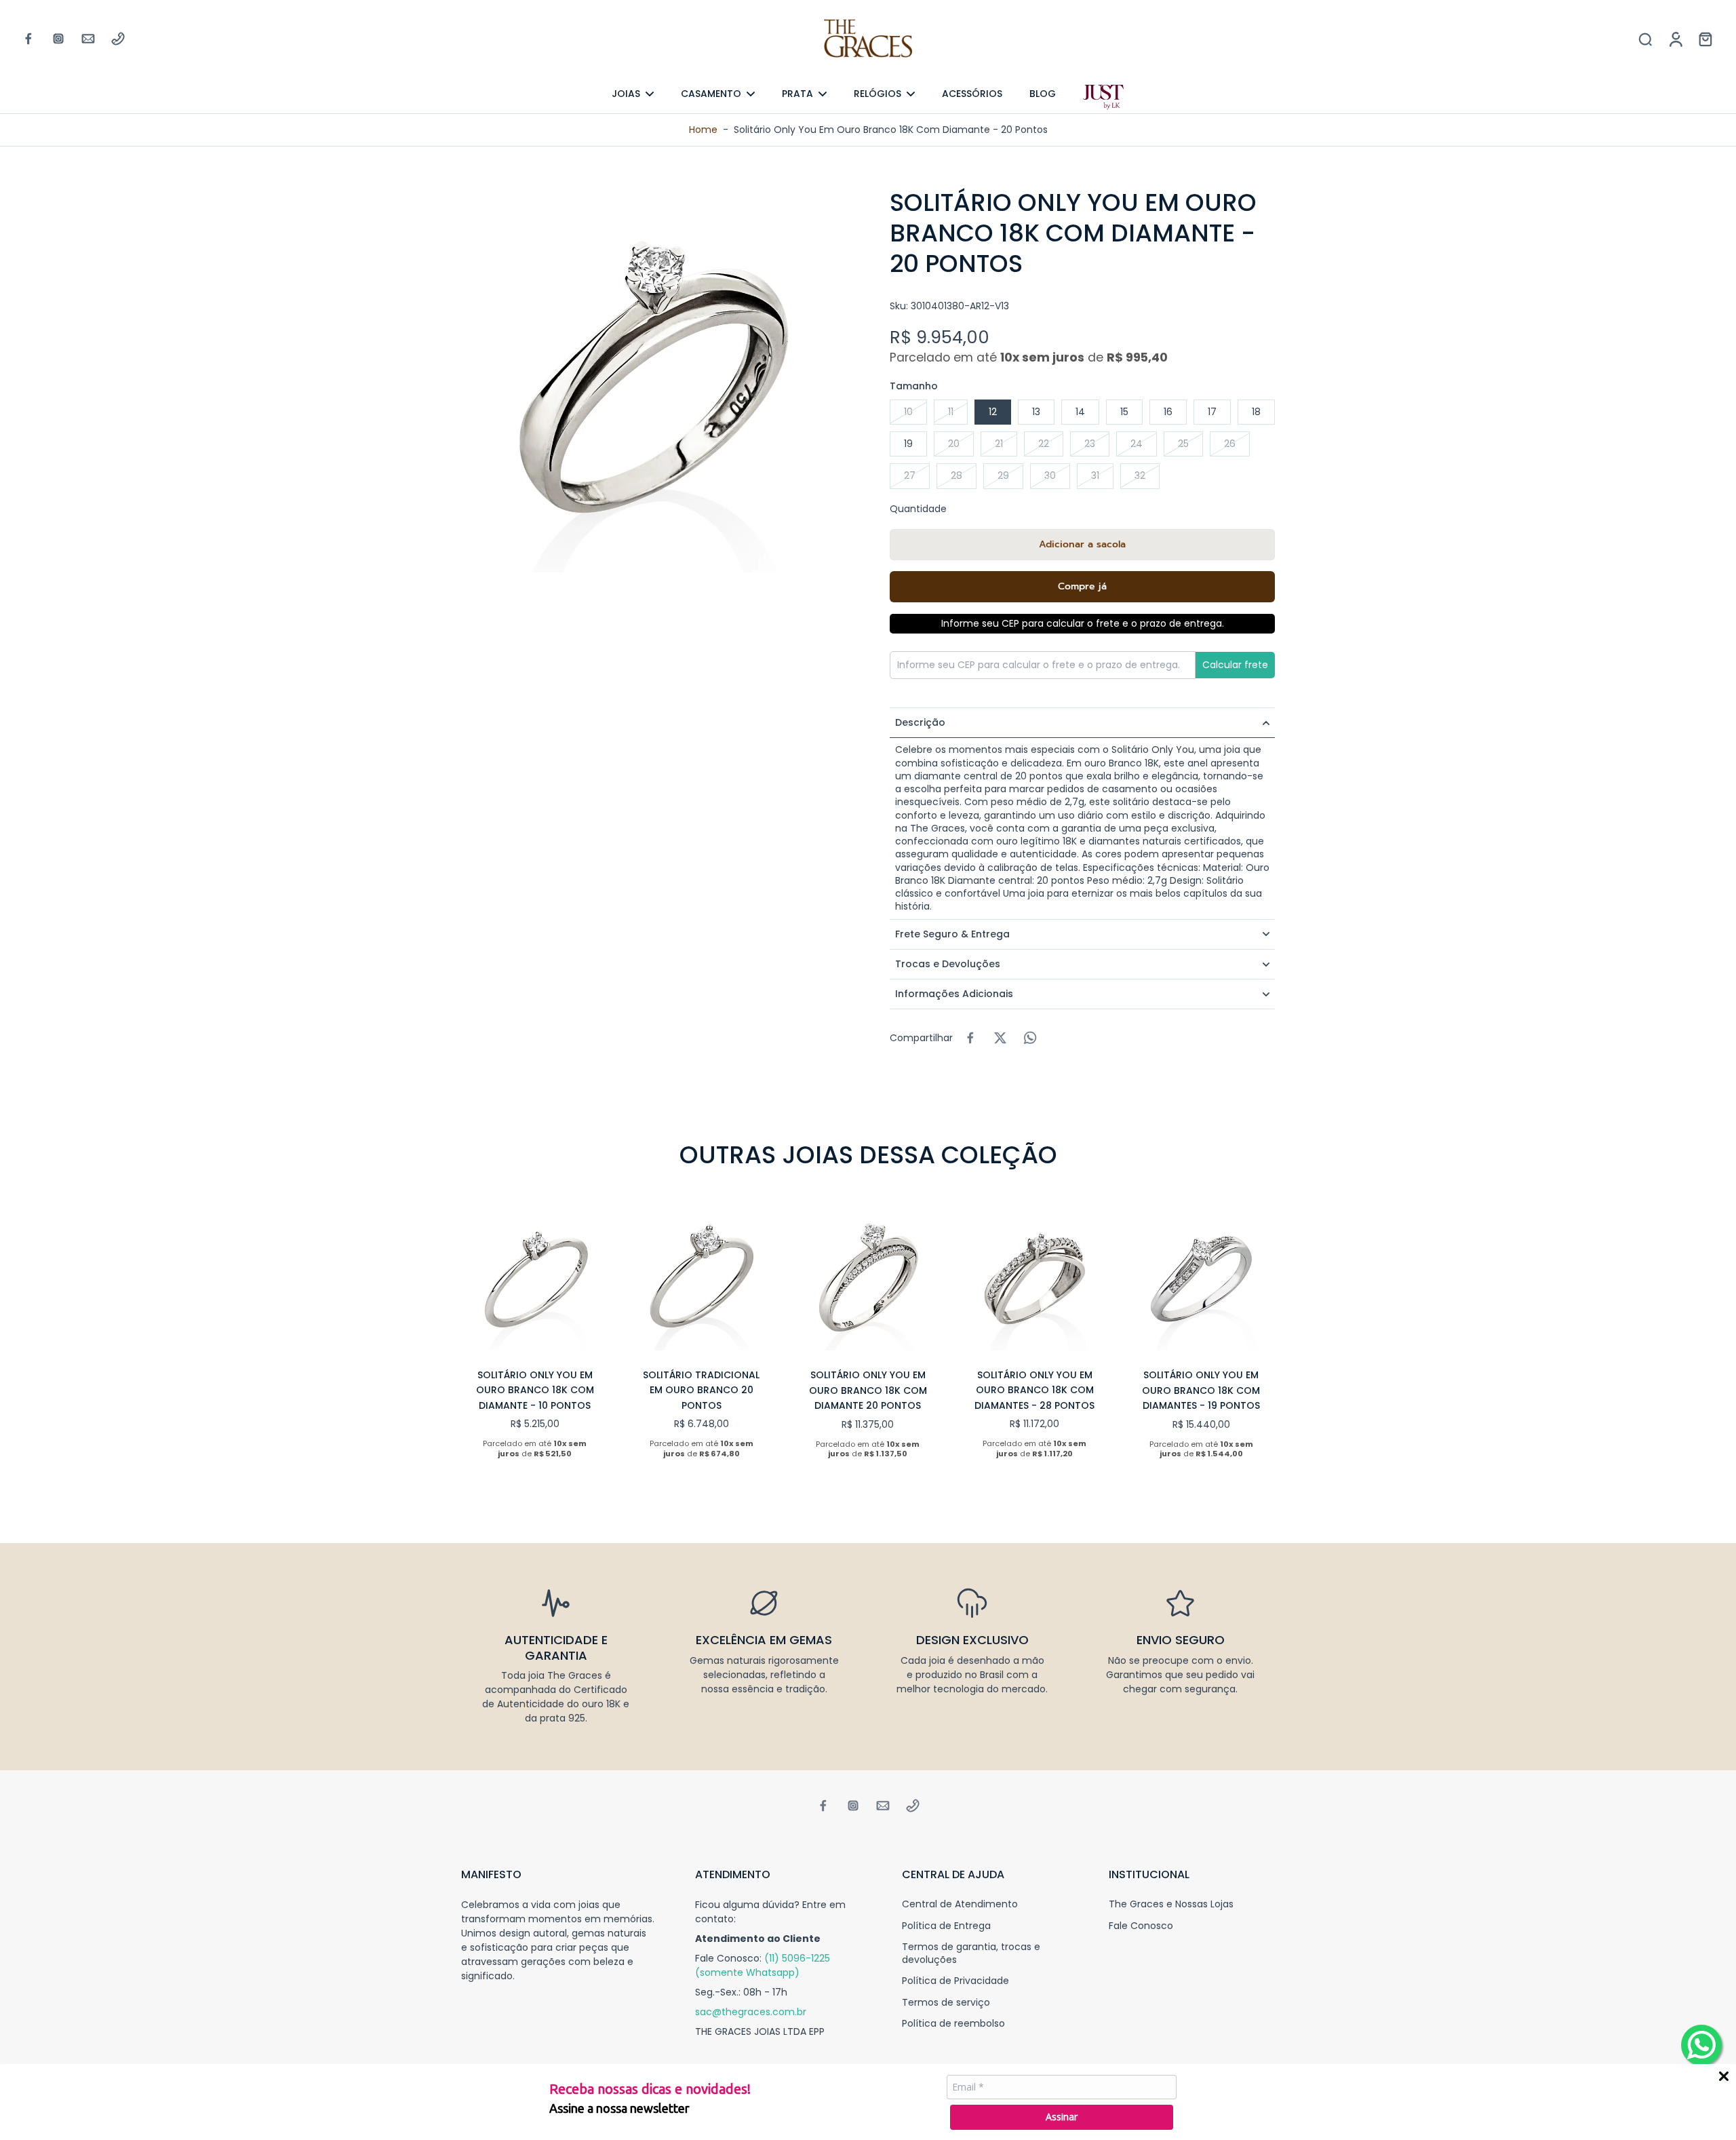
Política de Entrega (946, 1926)
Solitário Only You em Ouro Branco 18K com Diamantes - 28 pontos (1034, 1390)
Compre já (1082, 586)
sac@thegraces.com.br (751, 2012)
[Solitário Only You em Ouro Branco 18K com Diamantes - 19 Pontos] (1201, 1277)
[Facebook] (28, 39)
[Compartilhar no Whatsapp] (1030, 1038)
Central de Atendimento (960, 1904)
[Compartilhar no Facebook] (970, 1038)
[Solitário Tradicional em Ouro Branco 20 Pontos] (702, 1277)
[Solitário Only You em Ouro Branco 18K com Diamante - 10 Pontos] (535, 1277)
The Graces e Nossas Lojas (1171, 1904)
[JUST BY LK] (1103, 97)
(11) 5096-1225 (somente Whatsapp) (763, 1965)
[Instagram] (58, 39)
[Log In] (1675, 39)
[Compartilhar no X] (1000, 1038)
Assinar (1062, 2117)
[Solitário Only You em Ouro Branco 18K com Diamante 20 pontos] (868, 1277)
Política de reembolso (953, 2024)
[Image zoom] (654, 380)
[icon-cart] (1705, 39)
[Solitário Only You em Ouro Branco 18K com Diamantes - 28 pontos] (1035, 1277)
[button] (1082, 545)
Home (703, 130)
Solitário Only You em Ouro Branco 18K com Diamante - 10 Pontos (535, 1390)
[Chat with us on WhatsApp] (1701, 2045)
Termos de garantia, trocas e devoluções (971, 1953)
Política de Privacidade (955, 1981)
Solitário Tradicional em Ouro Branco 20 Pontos (701, 1390)
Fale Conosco (1141, 1926)
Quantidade (918, 509)
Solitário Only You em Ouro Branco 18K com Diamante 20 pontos (868, 1390)
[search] (1645, 39)
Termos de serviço (946, 2003)
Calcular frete (1235, 665)
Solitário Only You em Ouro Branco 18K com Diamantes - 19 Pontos (1201, 1390)
